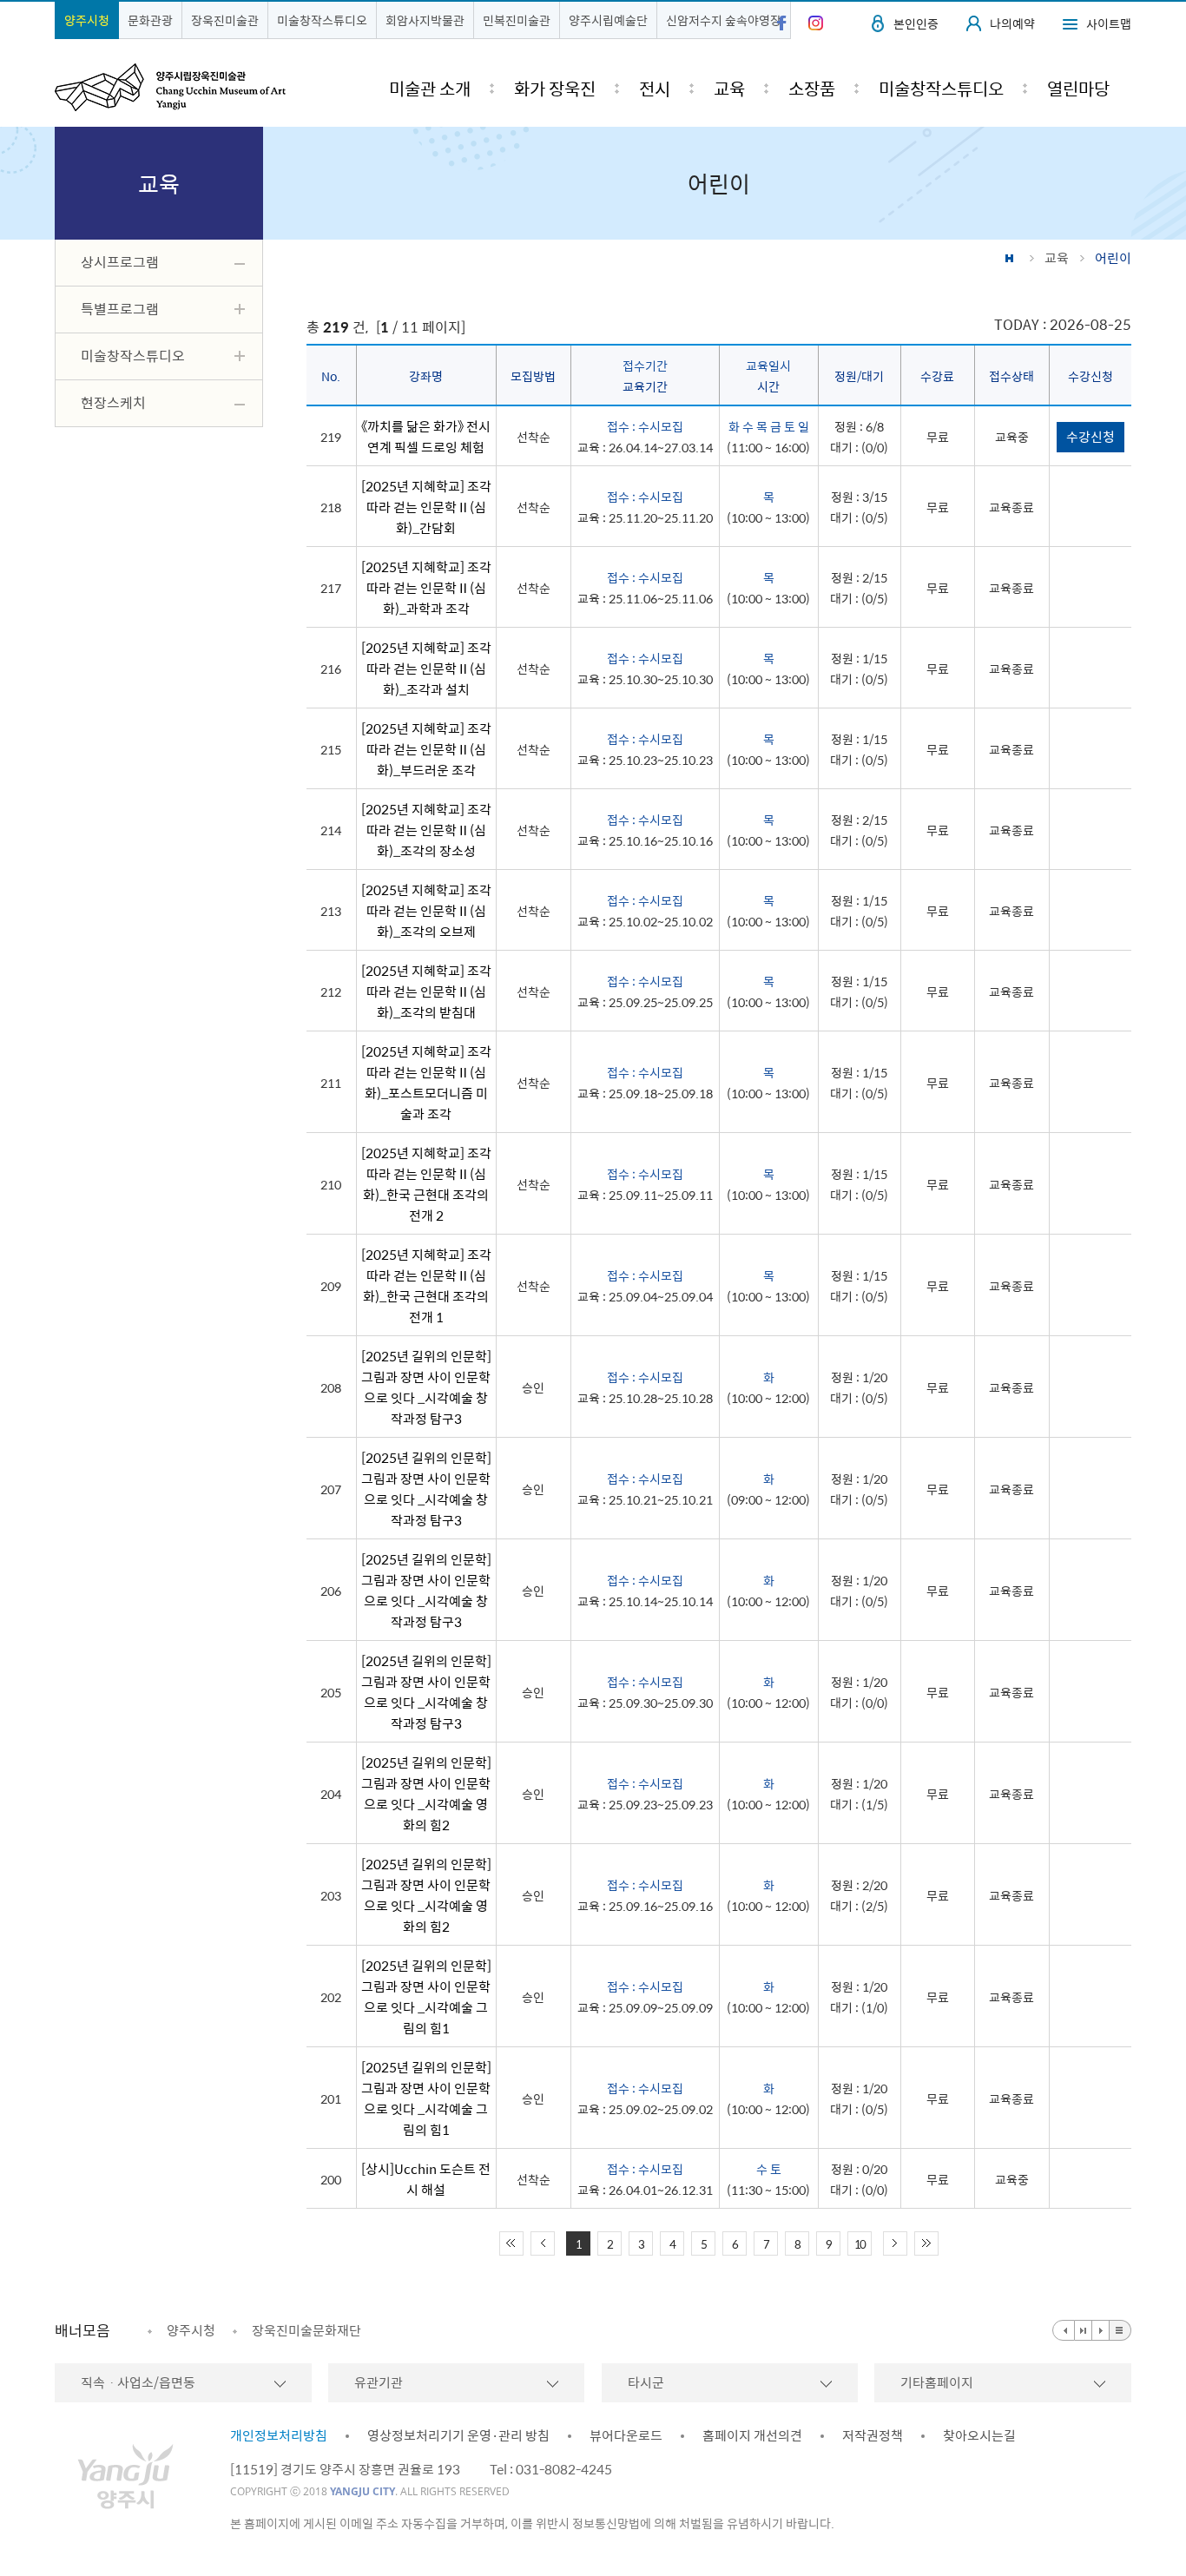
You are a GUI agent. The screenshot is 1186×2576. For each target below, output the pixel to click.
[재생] (1084, 2330)
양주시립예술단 (608, 20)
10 (860, 2244)
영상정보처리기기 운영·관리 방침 (458, 2435)
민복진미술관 (517, 20)
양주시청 (87, 20)
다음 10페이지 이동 (895, 2243)
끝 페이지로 (926, 2243)
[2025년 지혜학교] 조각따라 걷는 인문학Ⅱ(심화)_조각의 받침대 (426, 992)
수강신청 (1090, 437)
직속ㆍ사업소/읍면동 (138, 2382)
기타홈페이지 (937, 2382)
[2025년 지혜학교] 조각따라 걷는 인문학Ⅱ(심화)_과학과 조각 (426, 588)
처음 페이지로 (511, 2243)
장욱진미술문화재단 (306, 2330)
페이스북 (782, 23)
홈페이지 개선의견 (752, 2435)
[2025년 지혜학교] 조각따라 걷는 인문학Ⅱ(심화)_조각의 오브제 (426, 911)
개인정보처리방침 (279, 2435)
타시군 (646, 2382)
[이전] (1064, 2330)
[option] (181, 2330)
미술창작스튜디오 (322, 20)
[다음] (1101, 2330)
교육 (1057, 258)
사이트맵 (1109, 23)
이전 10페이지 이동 (543, 2243)
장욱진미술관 (225, 20)
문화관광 (150, 20)
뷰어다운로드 (626, 2435)
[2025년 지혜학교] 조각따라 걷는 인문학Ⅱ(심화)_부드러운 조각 (426, 749)
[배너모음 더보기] (1120, 2330)
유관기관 (379, 2382)
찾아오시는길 (979, 2435)
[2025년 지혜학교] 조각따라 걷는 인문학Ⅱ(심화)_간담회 (426, 507)
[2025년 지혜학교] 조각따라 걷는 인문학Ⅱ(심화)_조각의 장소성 (426, 830)
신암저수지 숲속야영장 (724, 20)
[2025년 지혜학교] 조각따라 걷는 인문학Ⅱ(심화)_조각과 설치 (426, 669)
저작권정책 (873, 2435)
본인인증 (916, 23)
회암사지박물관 (425, 20)
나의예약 (1012, 23)
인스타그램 (816, 23)
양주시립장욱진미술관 (170, 87)
